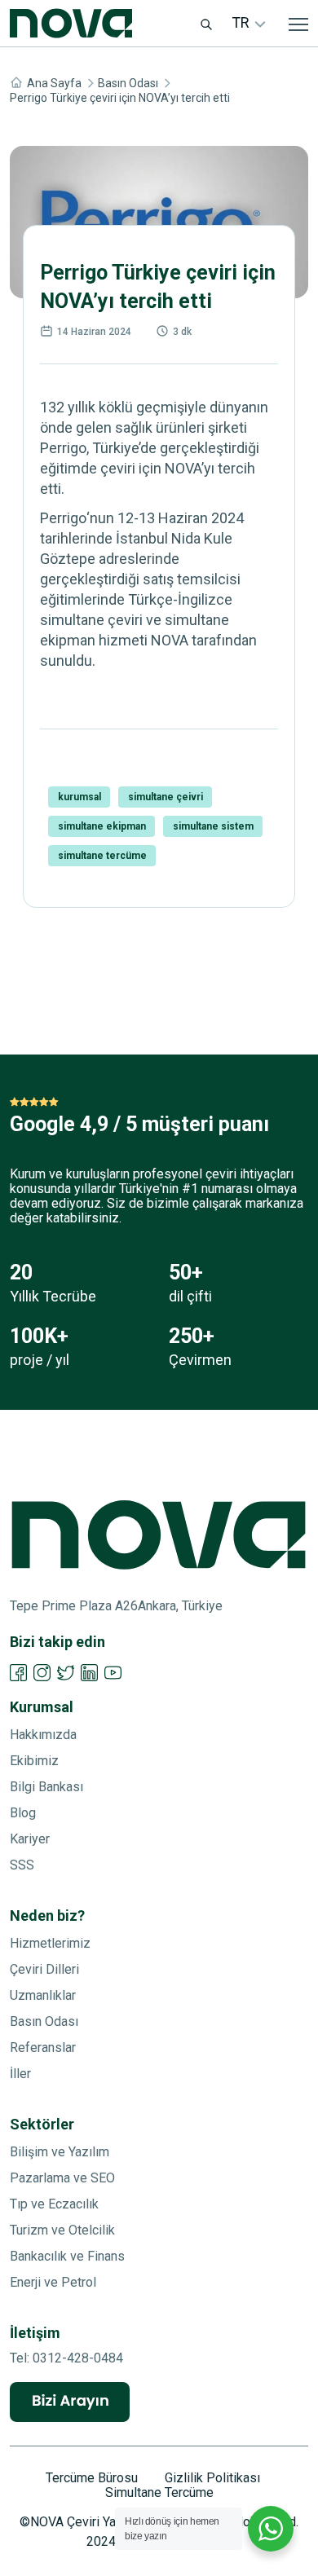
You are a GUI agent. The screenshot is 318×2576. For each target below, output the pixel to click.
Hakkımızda (43, 1735)
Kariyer (30, 1839)
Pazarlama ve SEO (62, 2178)
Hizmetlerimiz (50, 1943)
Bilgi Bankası (46, 1787)
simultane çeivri (166, 797)
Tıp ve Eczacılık (54, 2204)
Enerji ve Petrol (53, 2282)
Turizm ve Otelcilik (62, 2230)
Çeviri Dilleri (44, 1969)
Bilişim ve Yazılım (60, 2152)
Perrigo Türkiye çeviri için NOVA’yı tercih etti (120, 98)
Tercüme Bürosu (92, 2478)
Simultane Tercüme (159, 2493)
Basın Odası (128, 83)
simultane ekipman (102, 826)
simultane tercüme (102, 856)
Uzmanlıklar (43, 1995)
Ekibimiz (34, 1761)
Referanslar (43, 2048)
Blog (23, 1813)
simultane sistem (213, 826)
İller (20, 2074)
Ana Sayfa (54, 83)
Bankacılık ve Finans (67, 2256)
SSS (22, 1865)
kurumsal (79, 797)
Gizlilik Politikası (212, 2478)
